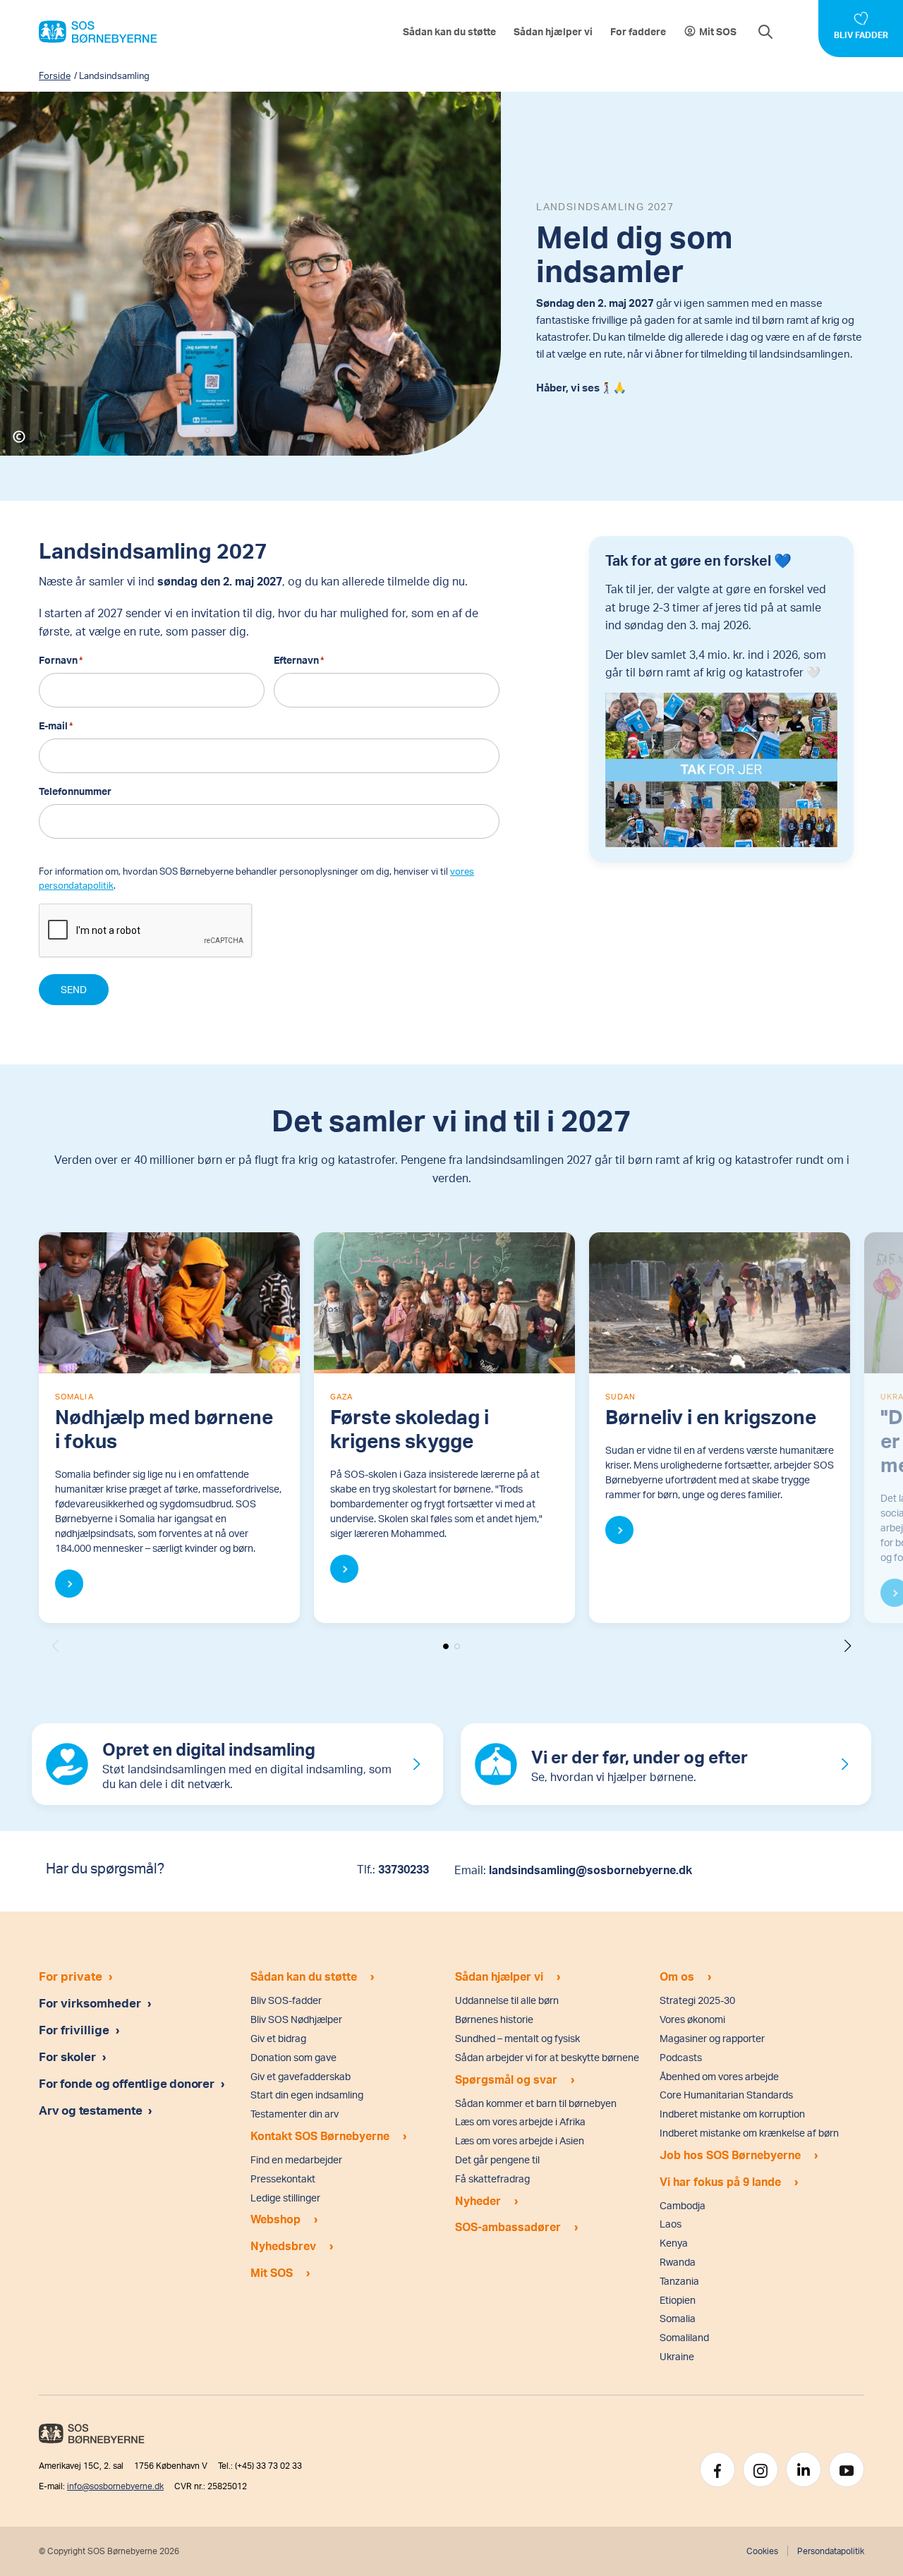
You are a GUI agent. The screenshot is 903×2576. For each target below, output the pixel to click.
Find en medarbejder (296, 2159)
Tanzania (679, 2281)
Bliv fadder (861, 35)
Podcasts (681, 2057)
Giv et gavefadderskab (301, 2076)
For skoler (67, 2056)
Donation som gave (293, 2057)
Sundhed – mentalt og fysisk (517, 2038)
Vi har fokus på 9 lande (720, 2181)
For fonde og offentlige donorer (128, 2083)
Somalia (678, 2318)
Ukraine (677, 2356)
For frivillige (74, 2029)
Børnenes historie (494, 2019)
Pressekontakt (283, 2179)
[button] (848, 1646)
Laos (671, 2224)
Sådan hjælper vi (553, 31)
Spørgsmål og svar (506, 2079)
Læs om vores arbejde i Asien (520, 2140)
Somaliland (684, 2337)
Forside (55, 75)
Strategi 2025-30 (697, 2000)
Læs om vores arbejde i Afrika (520, 2121)
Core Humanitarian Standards (726, 2095)
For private (71, 1976)
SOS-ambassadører (508, 2226)
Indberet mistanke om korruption (732, 2114)
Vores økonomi (692, 2019)
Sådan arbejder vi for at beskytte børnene (547, 2057)
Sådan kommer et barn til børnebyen (536, 2103)
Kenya (674, 2243)
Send (74, 989)
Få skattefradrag (492, 2179)
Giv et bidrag (278, 2038)
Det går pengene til (497, 2159)
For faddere (638, 31)
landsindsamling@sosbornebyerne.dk (590, 1870)
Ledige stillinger (285, 2198)
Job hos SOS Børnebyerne (730, 2155)
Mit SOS (718, 31)
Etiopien (678, 2300)
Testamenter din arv (295, 2114)
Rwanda (678, 2262)
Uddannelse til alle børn (507, 2000)
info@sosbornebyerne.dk (115, 2486)
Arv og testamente (92, 2110)
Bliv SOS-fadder (286, 2000)
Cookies (762, 2551)
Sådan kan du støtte (449, 31)
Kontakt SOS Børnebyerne (320, 2135)
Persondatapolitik (831, 2551)
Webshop (275, 2219)
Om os (677, 1976)
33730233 (404, 1869)
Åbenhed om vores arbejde (719, 2076)
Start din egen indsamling (307, 2095)
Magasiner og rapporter (712, 2038)
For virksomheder (90, 2003)
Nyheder (478, 2200)
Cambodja (683, 2205)
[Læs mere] (69, 1584)
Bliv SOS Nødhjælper (296, 2019)
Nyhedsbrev (283, 2246)
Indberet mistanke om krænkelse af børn (749, 2133)
